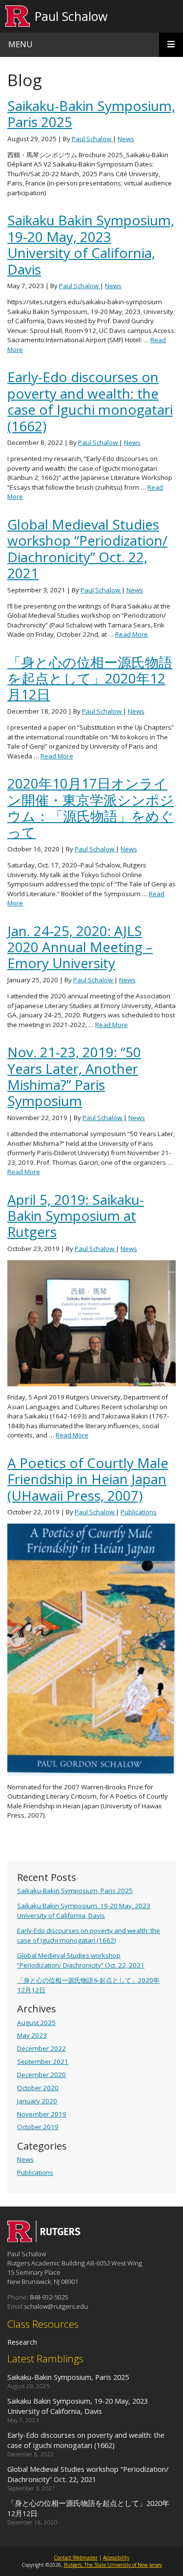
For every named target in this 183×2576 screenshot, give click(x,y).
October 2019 (38, 2127)
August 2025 (36, 2023)
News (25, 2159)
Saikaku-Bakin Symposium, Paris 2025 (75, 1891)
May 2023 (32, 2035)
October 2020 (38, 2088)
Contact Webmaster (76, 2558)
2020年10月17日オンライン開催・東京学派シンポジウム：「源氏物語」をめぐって (91, 808)
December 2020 (41, 2075)
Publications (35, 2172)
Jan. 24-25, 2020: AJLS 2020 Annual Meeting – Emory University (80, 947)
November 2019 (42, 2114)
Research (22, 2342)
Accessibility (116, 2558)
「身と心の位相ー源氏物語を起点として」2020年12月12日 (90, 678)
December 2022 (41, 2048)
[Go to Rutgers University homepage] (18, 16)
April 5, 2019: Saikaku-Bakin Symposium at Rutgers (76, 1216)
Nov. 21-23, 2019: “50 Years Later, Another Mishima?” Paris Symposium (74, 1076)
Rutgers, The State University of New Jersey (113, 2565)
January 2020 (37, 2101)
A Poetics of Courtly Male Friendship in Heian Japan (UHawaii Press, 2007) (88, 1479)
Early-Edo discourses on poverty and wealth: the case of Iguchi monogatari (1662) (89, 1935)
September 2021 (43, 2061)
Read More (132, 634)
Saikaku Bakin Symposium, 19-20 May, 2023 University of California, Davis (84, 1910)
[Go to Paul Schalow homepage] (44, 2239)
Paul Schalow (71, 16)
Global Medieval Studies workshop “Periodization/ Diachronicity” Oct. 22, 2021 (81, 1960)
